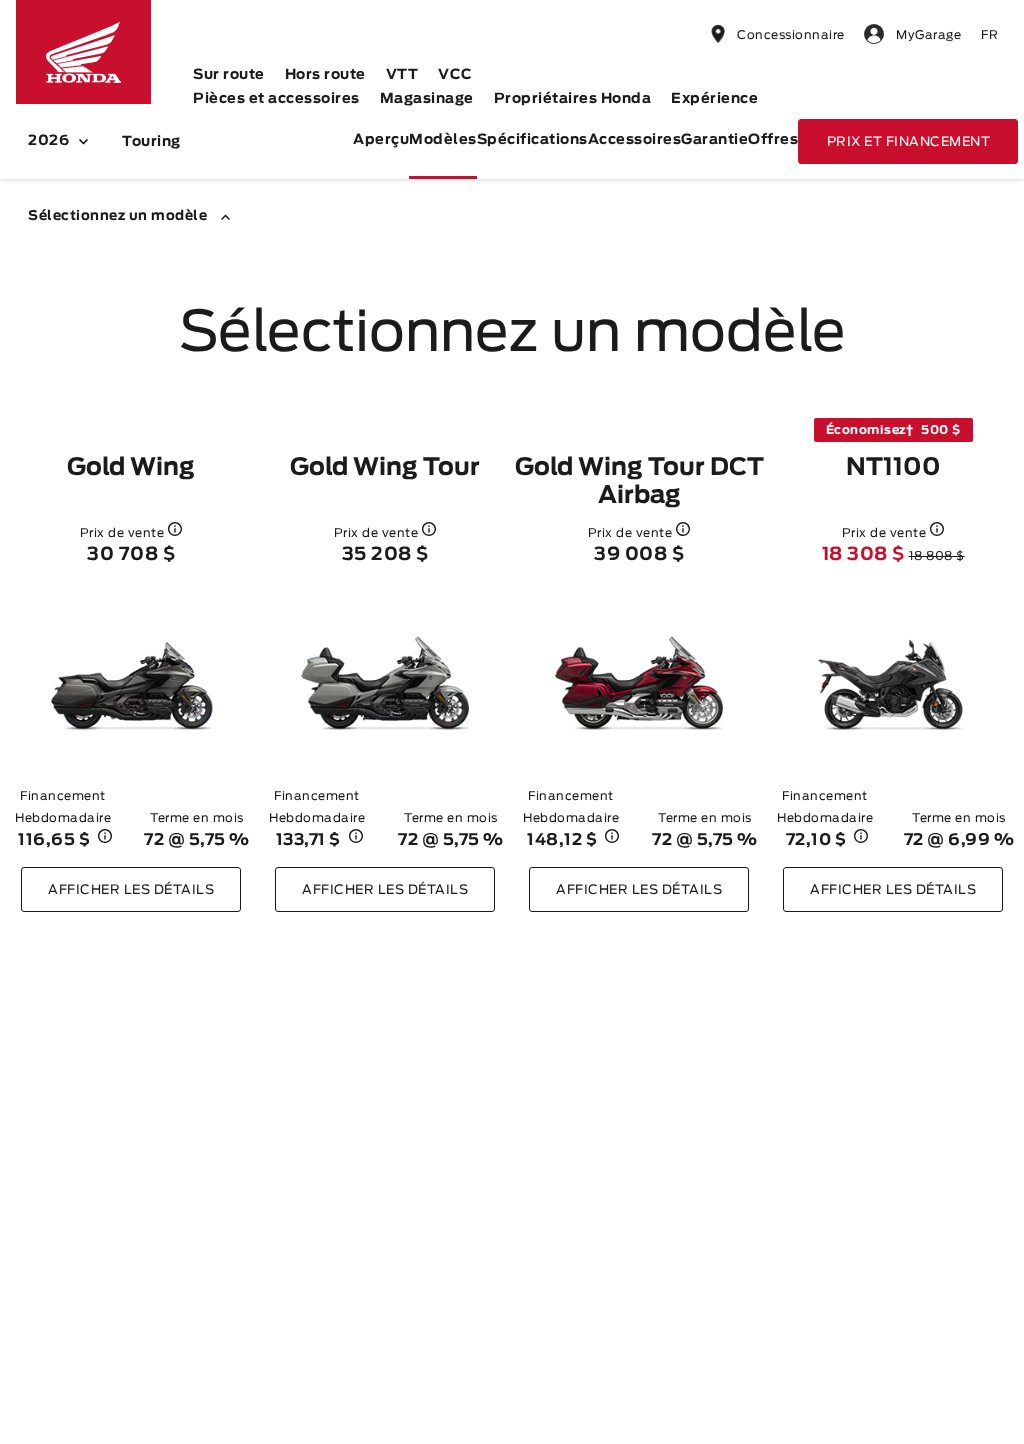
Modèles (443, 140)
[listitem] (131, 665)
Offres (773, 140)
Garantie (714, 140)
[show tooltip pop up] (175, 529)
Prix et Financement (909, 142)
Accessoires (635, 140)
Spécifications (532, 140)
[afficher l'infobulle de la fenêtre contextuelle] (105, 840)
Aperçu (381, 140)
